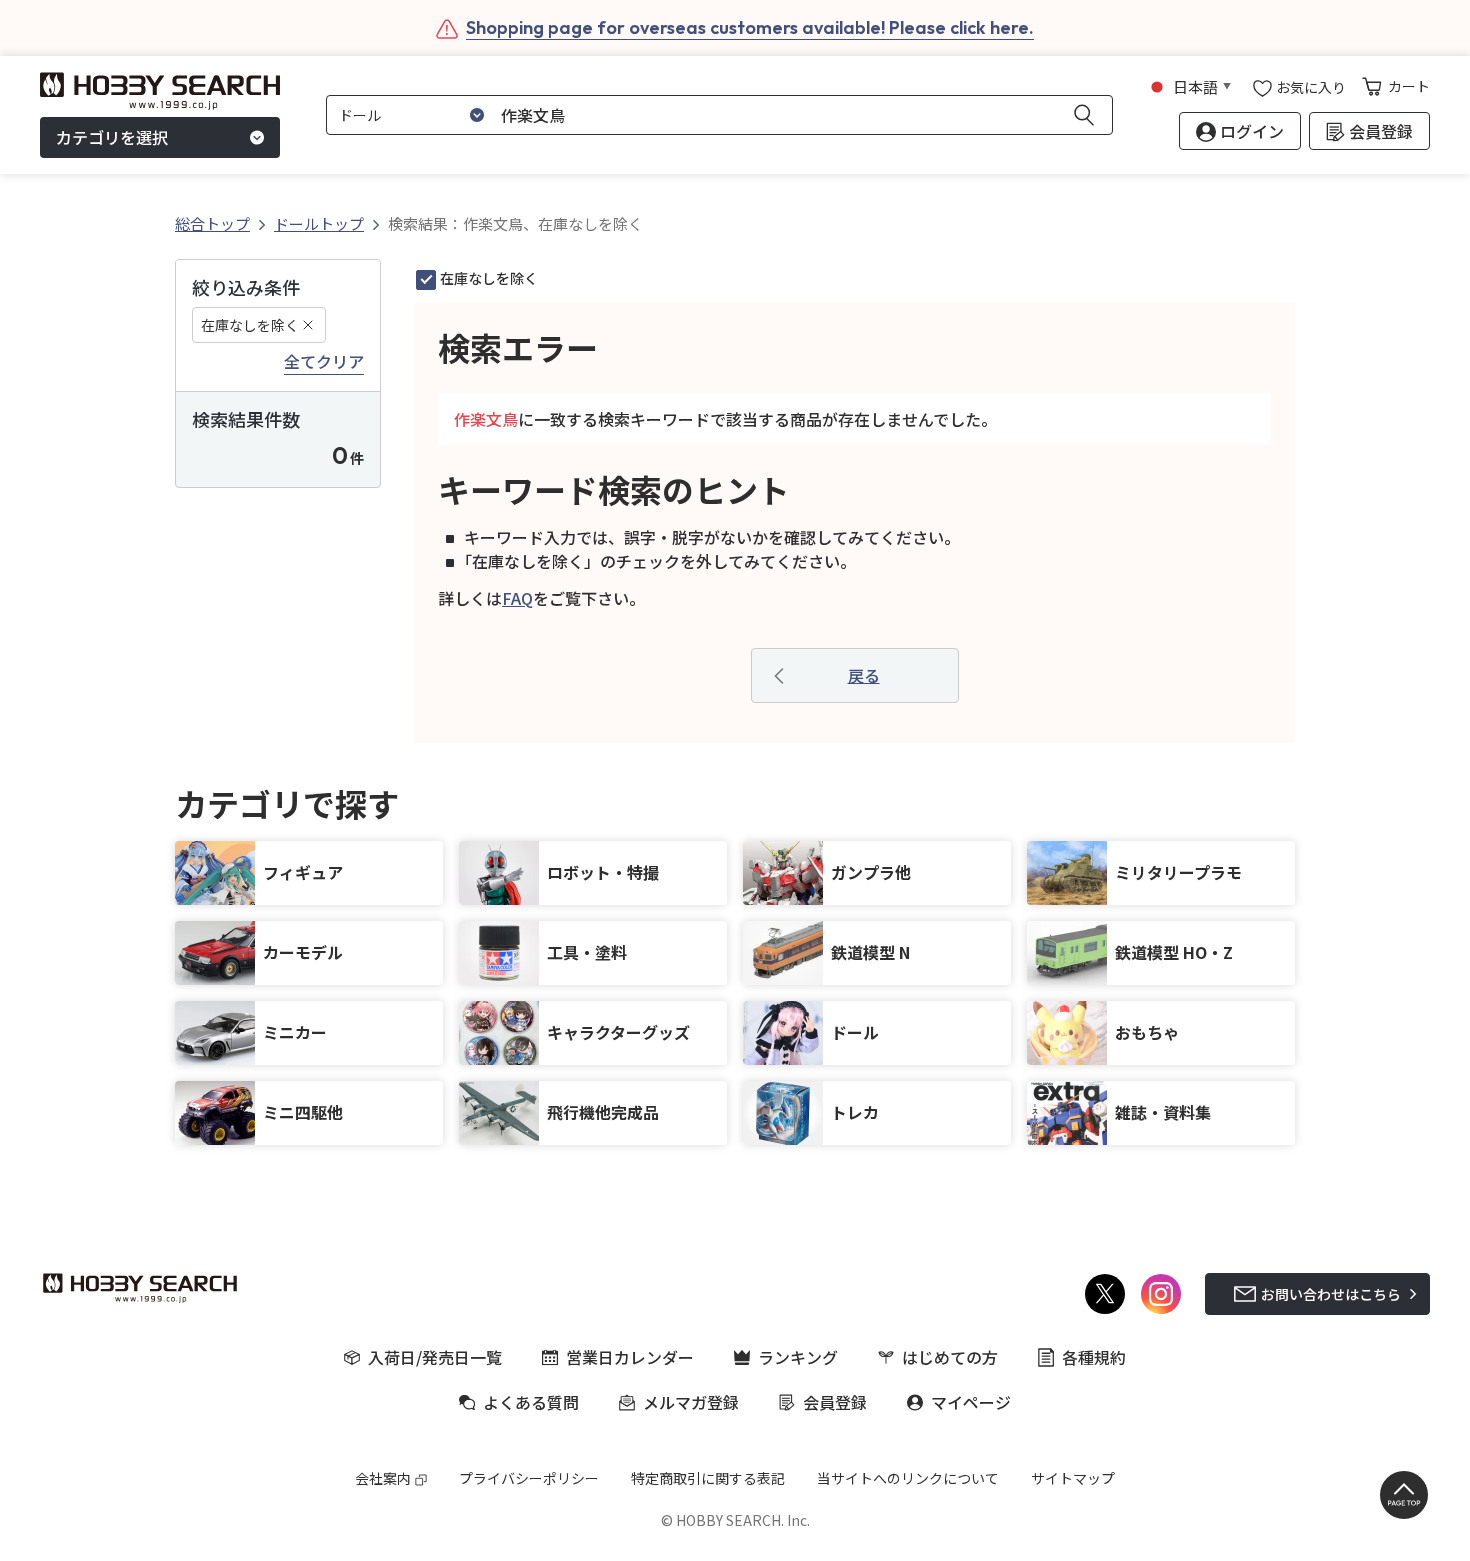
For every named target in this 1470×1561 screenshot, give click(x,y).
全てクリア (324, 362)
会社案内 (383, 1478)
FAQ (517, 598)
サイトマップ (1073, 1478)
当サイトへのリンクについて (908, 1478)
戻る (864, 675)
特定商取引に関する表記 (708, 1478)
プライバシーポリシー (529, 1478)
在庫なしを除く (250, 325)
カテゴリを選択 (112, 138)
